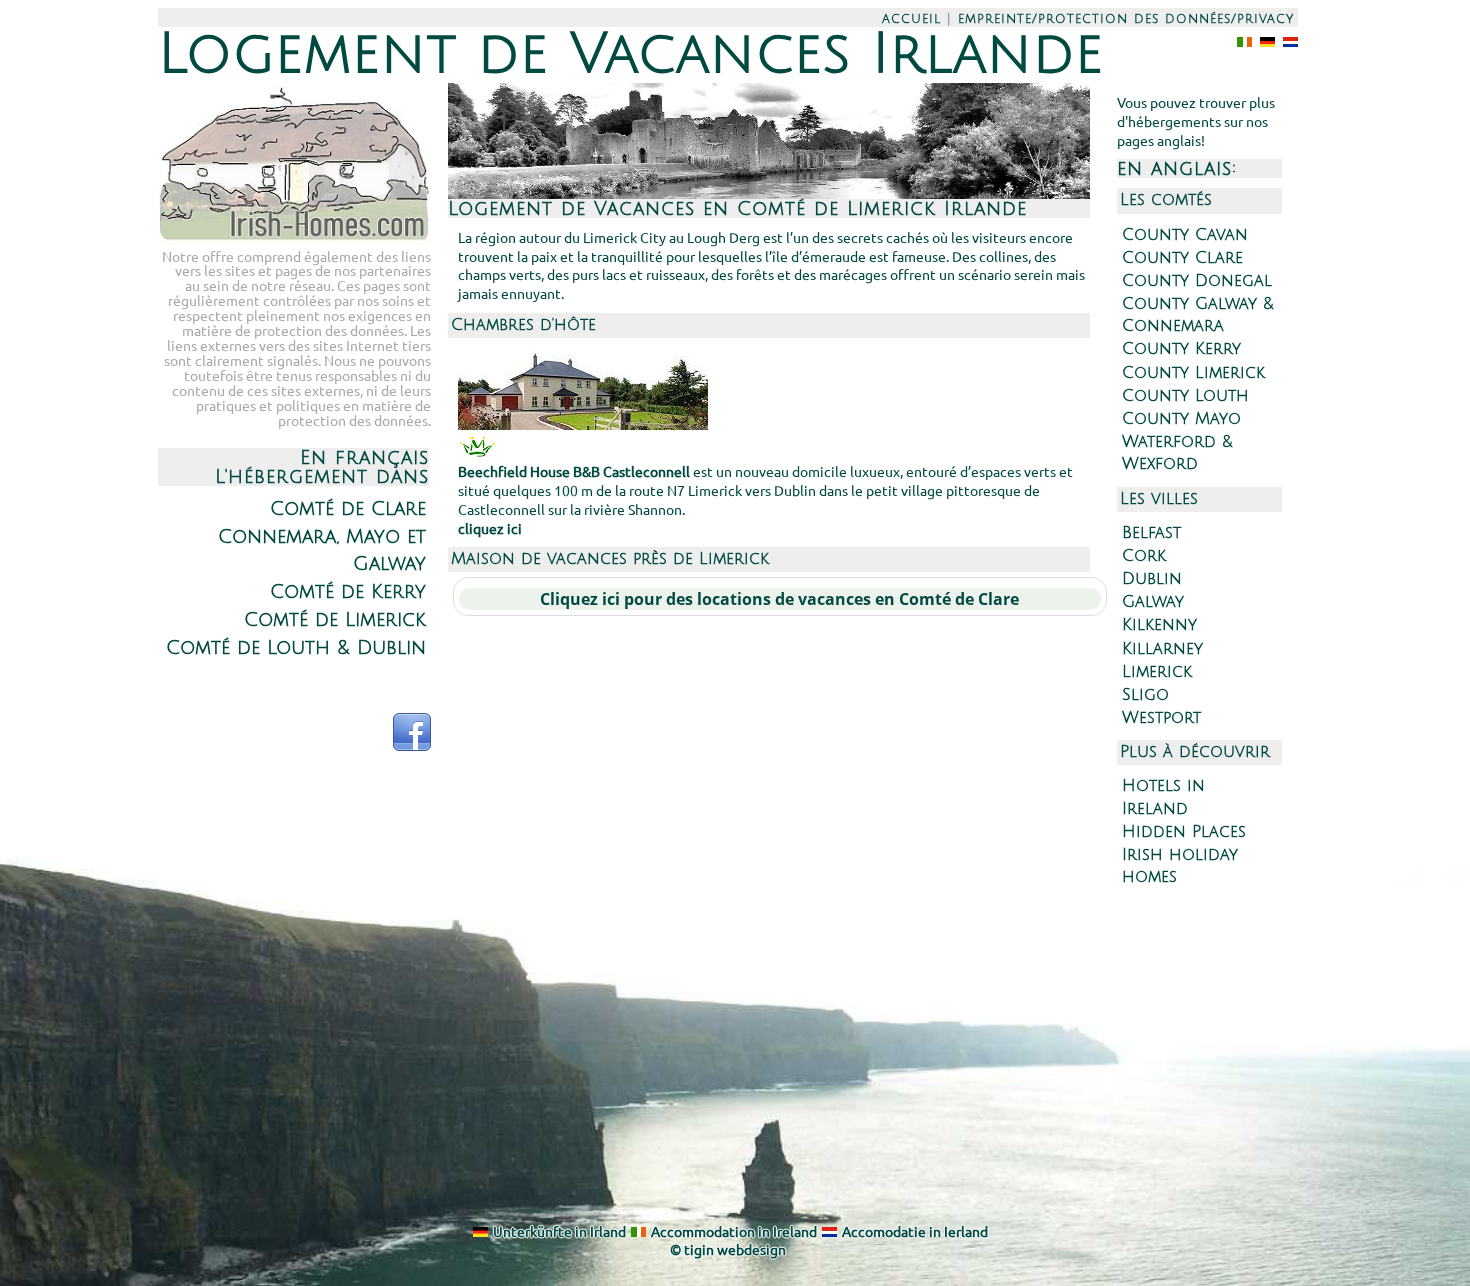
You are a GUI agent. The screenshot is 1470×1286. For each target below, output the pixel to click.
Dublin (1152, 579)
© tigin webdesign (728, 1249)
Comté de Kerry (348, 591)
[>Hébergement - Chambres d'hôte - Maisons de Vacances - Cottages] (294, 239)
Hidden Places (1184, 832)
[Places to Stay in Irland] (1240, 40)
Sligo (1145, 695)
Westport (1161, 718)
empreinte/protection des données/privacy (1126, 19)
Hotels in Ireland (1163, 797)
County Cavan (1185, 235)
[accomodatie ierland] (1286, 40)
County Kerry (1181, 349)
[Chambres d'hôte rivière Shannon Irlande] (583, 424)
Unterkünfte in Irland (559, 1231)
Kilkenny (1159, 625)
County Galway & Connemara (1198, 315)
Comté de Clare (348, 508)
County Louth (1185, 396)
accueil (911, 19)
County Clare (1182, 258)
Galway (1153, 602)
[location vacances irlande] (1263, 40)
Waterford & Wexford (1177, 453)
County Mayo (1181, 419)
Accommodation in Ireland (734, 1231)
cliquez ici (490, 528)
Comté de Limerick (335, 619)
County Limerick (1193, 373)
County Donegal (1197, 281)
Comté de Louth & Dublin (296, 647)
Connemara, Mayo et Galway (322, 550)
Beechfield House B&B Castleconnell (574, 471)
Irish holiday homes (1180, 866)
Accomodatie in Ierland (915, 1231)
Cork (1144, 556)
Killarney (1162, 649)
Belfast (1151, 533)
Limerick (1157, 672)
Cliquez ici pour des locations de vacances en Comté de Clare (779, 599)
